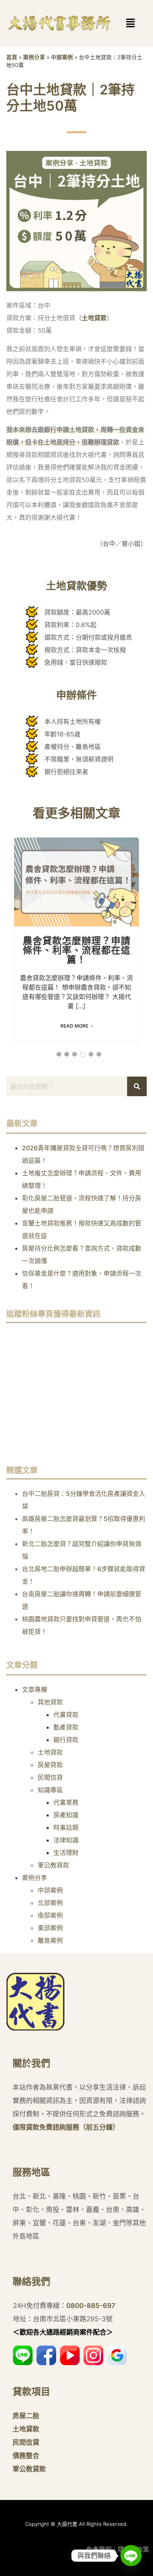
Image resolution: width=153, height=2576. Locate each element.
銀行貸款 (66, 1740)
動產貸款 (66, 1727)
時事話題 (66, 1827)
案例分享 (34, 57)
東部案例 (50, 1928)
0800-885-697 (91, 2306)
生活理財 (66, 1853)
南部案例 (50, 1915)
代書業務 (66, 1802)
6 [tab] (99, 1054)
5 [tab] (91, 1054)
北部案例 (50, 1903)
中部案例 (62, 57)
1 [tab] (59, 1054)
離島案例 (50, 1940)
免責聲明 (99, 2549)
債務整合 (26, 2456)
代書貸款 (66, 1715)
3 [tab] (75, 1054)
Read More (74, 1026)
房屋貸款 (50, 1765)
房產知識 (66, 1815)
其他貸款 (50, 1702)
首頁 (12, 57)
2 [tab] (67, 1054)
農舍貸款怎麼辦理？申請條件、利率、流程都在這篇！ (76, 882)
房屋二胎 (26, 2416)
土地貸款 (94, 318)
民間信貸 (50, 1777)
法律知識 (66, 1840)
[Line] (131, 2556)
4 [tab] (83, 1054)
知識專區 (50, 1790)
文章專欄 (35, 1690)
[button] (119, 23)
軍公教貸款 (53, 1865)
